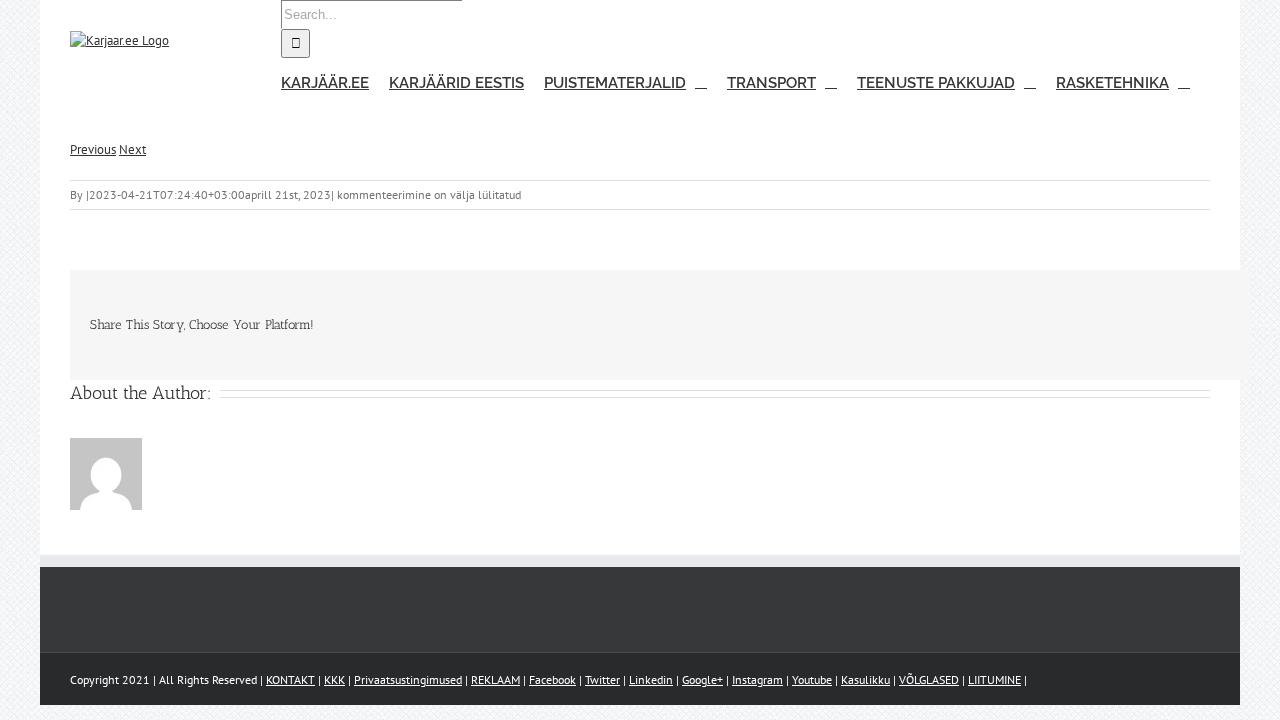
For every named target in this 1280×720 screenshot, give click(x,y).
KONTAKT (290, 679)
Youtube (812, 679)
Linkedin (651, 679)
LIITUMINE (994, 679)
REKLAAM (495, 679)
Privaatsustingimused (408, 679)
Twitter (602, 679)
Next (132, 149)
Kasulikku (865, 679)
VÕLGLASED (929, 679)
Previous (93, 149)
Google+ (702, 679)
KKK (334, 679)
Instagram (757, 679)
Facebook (552, 679)
